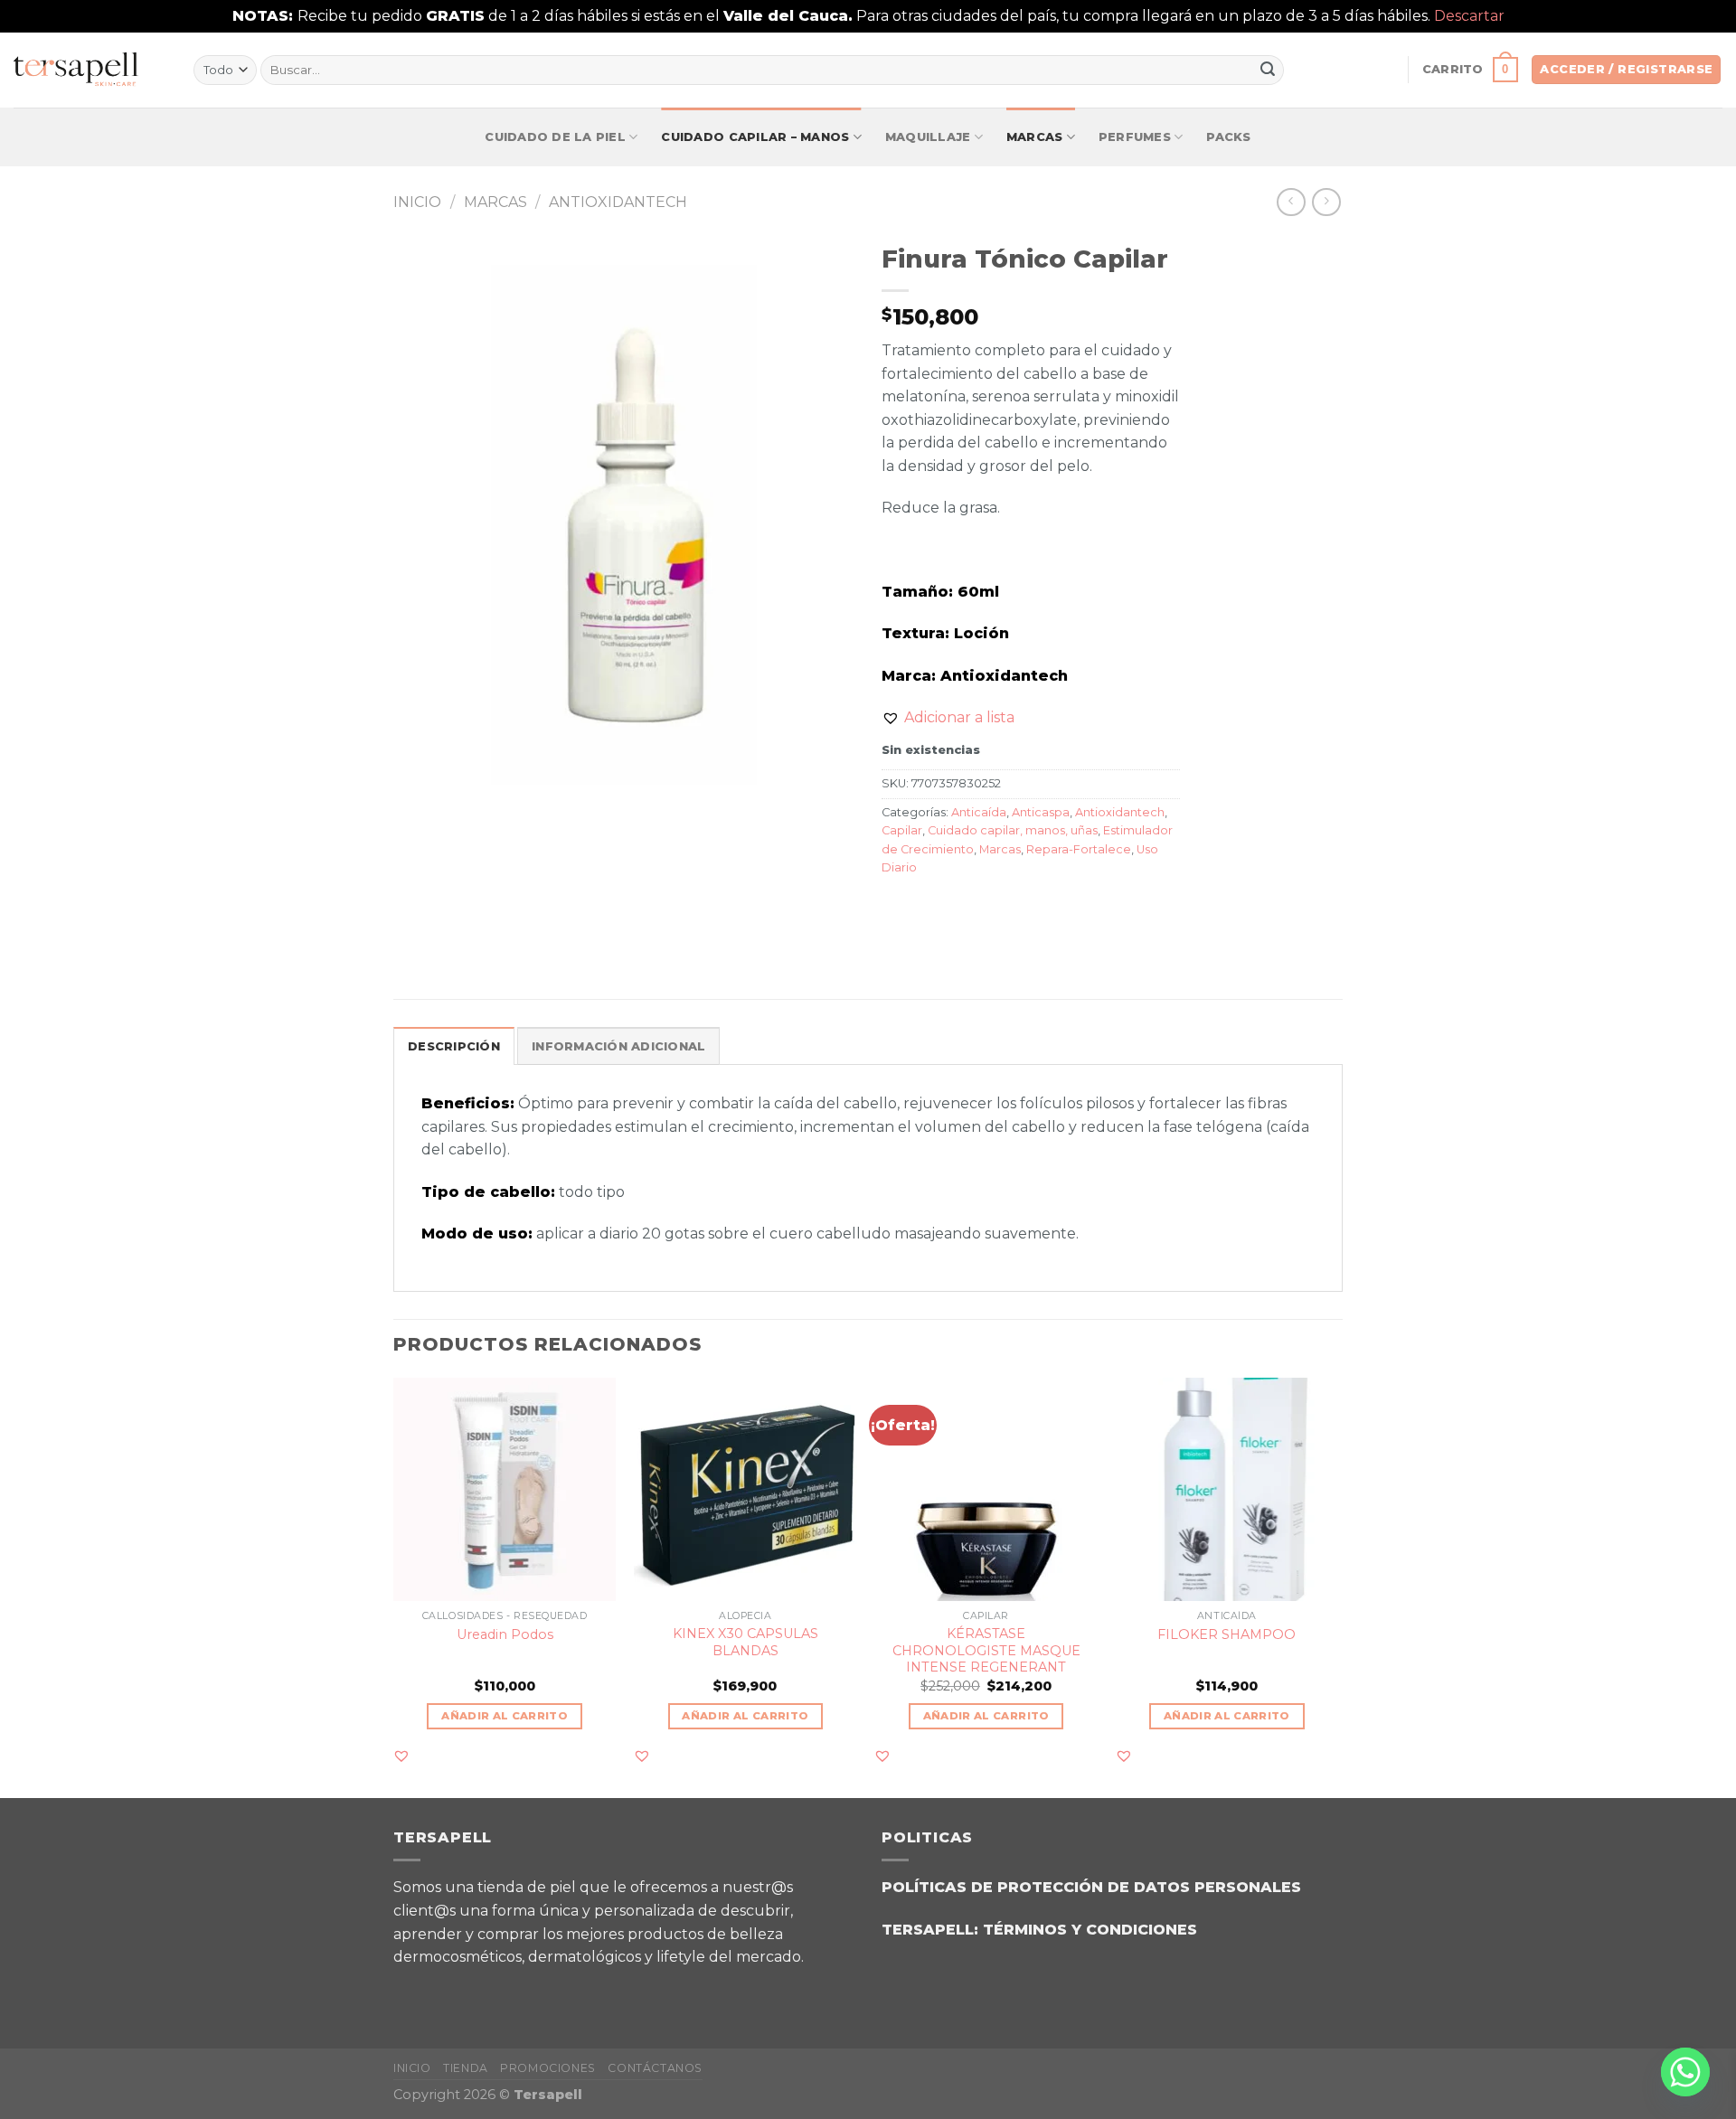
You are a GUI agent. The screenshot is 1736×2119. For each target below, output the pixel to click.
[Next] (1337, 1586)
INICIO (412, 2068)
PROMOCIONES (548, 2068)
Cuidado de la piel (555, 137)
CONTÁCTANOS (655, 2068)
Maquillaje (928, 137)
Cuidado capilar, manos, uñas (1013, 830)
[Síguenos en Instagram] (461, 1990)
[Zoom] (417, 788)
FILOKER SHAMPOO (1227, 1634)
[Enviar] (1268, 70)
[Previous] (394, 1586)
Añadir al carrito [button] (505, 1716)
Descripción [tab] (454, 1046)
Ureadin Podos (505, 1634)
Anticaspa (1041, 812)
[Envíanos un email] (506, 1990)
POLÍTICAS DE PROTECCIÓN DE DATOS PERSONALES (1091, 1887)
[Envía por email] (963, 908)
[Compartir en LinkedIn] (1028, 908)
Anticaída (979, 812)
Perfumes (1135, 137)
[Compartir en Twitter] (931, 908)
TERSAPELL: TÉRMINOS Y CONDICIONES (1039, 1930)
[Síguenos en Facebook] (415, 1990)
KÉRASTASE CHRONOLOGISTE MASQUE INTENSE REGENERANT (986, 1650)
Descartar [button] (1469, 16)
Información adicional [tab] (618, 1046)
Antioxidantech (618, 202)
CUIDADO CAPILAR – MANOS (755, 137)
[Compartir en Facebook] (898, 908)
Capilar (902, 830)
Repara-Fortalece (1079, 849)
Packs (1228, 137)
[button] (948, 718)
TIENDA (466, 2068)
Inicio (417, 202)
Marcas (1035, 137)
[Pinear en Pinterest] (996, 908)
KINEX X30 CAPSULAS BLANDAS (745, 1642)
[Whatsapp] (1685, 2072)
